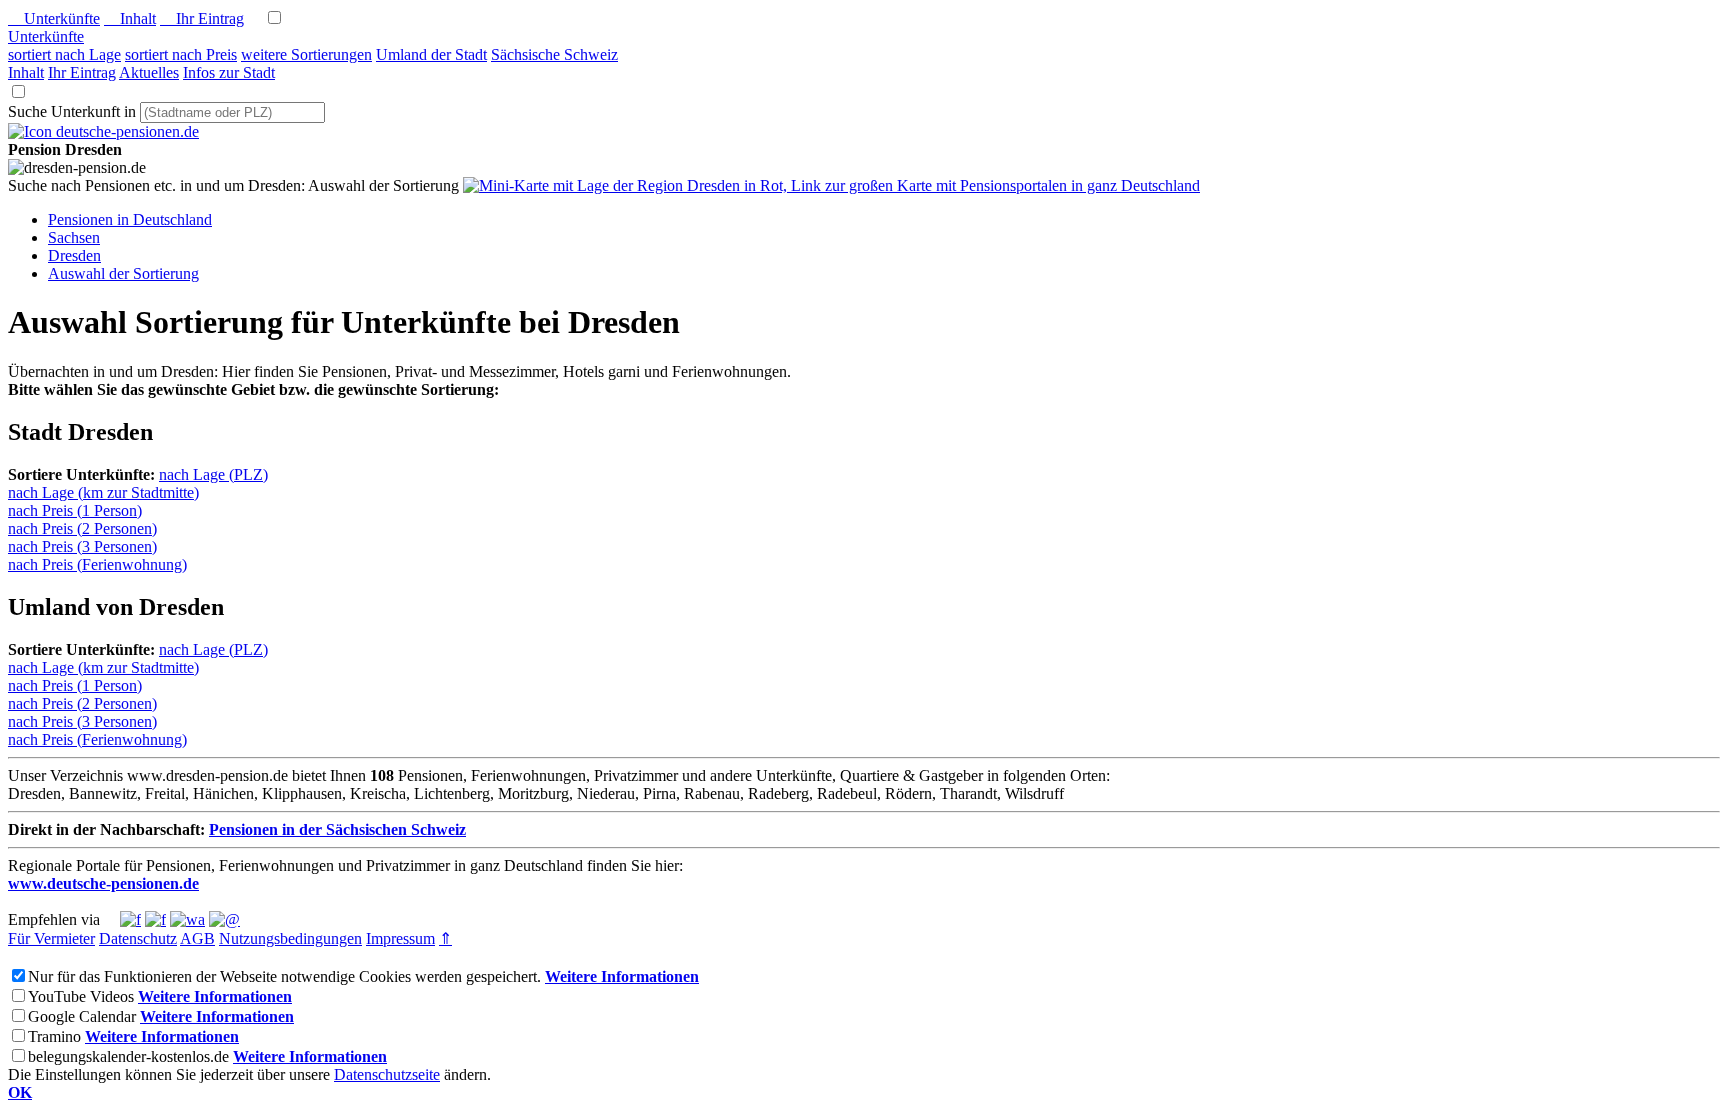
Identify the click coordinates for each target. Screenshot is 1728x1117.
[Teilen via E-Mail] (224, 919)
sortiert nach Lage (64, 54)
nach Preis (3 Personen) (82, 546)
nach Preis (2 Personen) (82, 528)
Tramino (54, 1036)
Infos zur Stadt (229, 72)
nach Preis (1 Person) (75, 510)
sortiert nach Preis (181, 54)
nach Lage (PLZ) (213, 474)
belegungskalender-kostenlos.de (128, 1056)
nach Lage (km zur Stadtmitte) (103, 492)
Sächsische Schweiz (554, 54)
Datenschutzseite (387, 1074)
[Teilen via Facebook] (130, 919)
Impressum (400, 938)
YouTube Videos (81, 996)
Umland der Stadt (431, 54)
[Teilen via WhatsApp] (187, 919)
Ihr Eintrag (202, 18)
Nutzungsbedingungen (290, 938)
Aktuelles (149, 72)
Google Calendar (82, 1016)
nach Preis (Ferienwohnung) (97, 564)
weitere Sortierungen (306, 54)
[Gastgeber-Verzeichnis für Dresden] (103, 131)
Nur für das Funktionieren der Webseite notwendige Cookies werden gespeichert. (284, 976)
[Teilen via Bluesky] (155, 919)
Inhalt (130, 18)
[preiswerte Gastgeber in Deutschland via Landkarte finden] (831, 185)
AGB (197, 938)
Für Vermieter (51, 938)
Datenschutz (138, 938)
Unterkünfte (54, 18)
